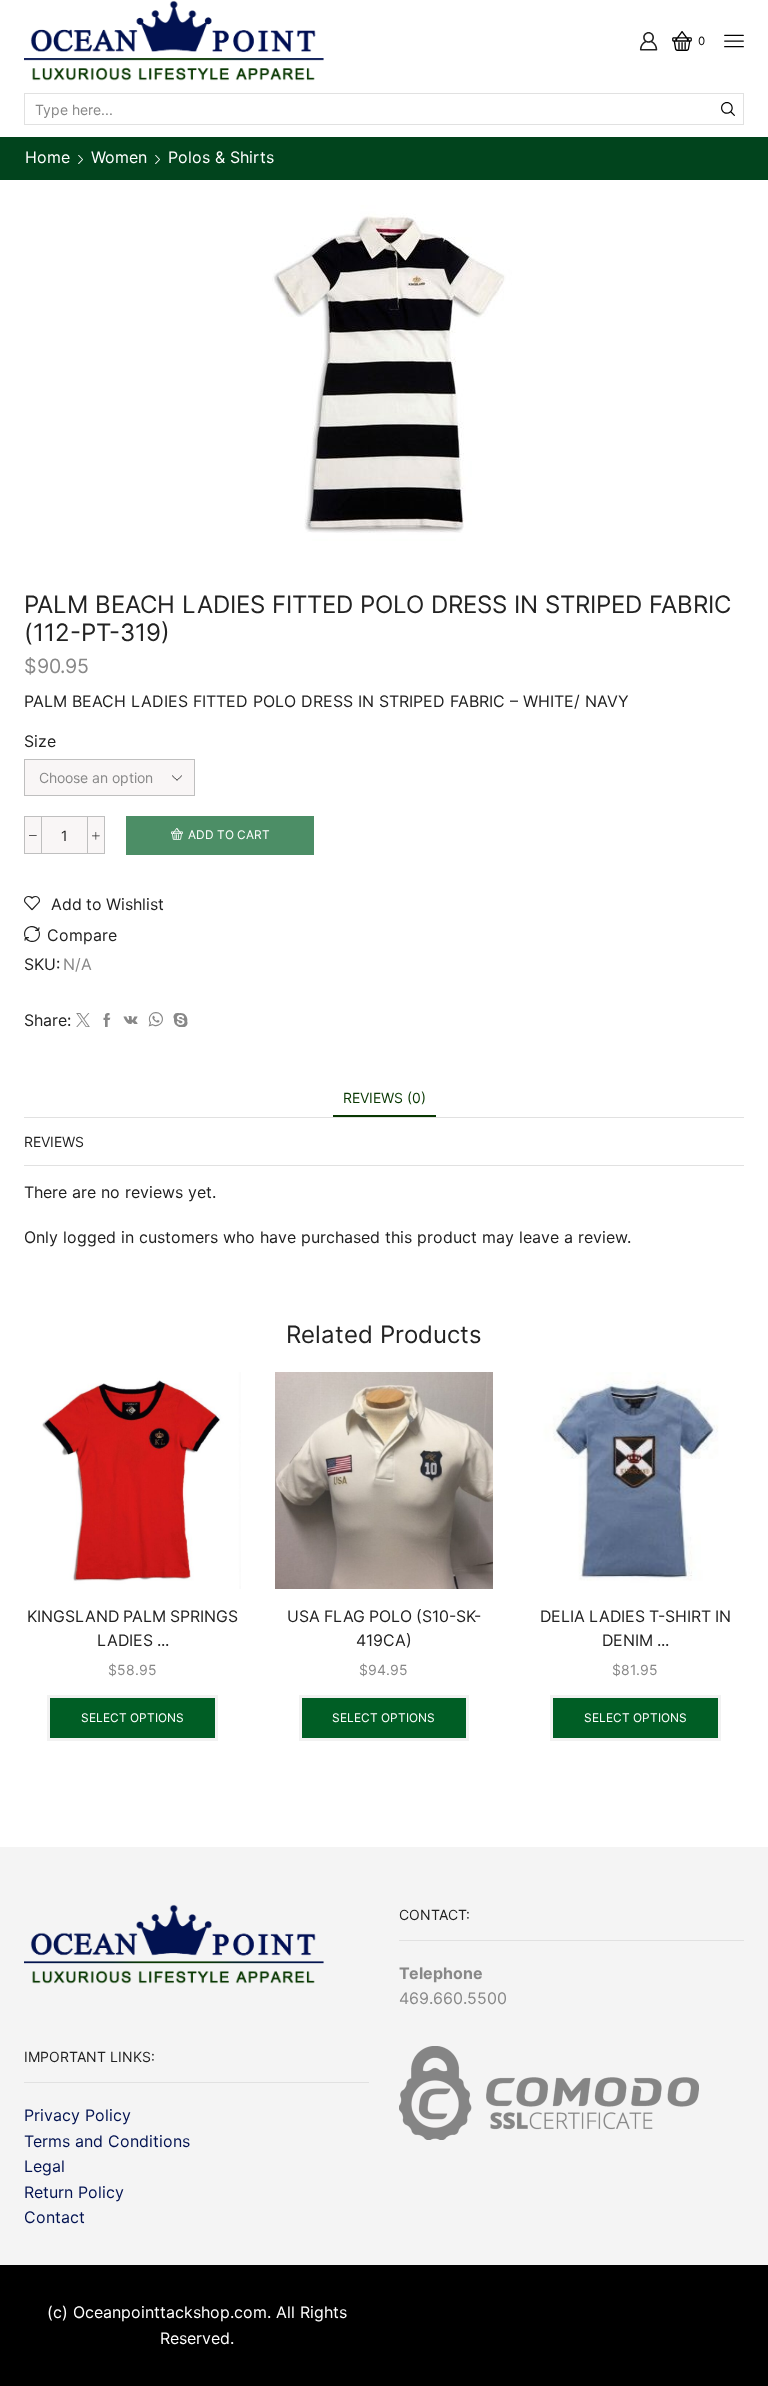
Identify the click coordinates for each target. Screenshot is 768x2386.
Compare (82, 935)
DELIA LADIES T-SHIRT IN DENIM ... (635, 1628)
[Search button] (728, 109)
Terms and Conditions (107, 2141)
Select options (132, 1717)
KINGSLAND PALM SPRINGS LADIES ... (132, 1628)
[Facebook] (107, 1020)
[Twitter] (83, 1020)
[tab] (384, 1097)
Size (40, 741)
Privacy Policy (77, 2115)
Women (119, 157)
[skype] (178, 1020)
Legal (44, 2166)
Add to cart (229, 834)
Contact (54, 2217)
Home (47, 157)
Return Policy (74, 2192)
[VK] (131, 1020)
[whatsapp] (155, 1020)
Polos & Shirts (221, 157)
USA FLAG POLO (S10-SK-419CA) (384, 1628)
